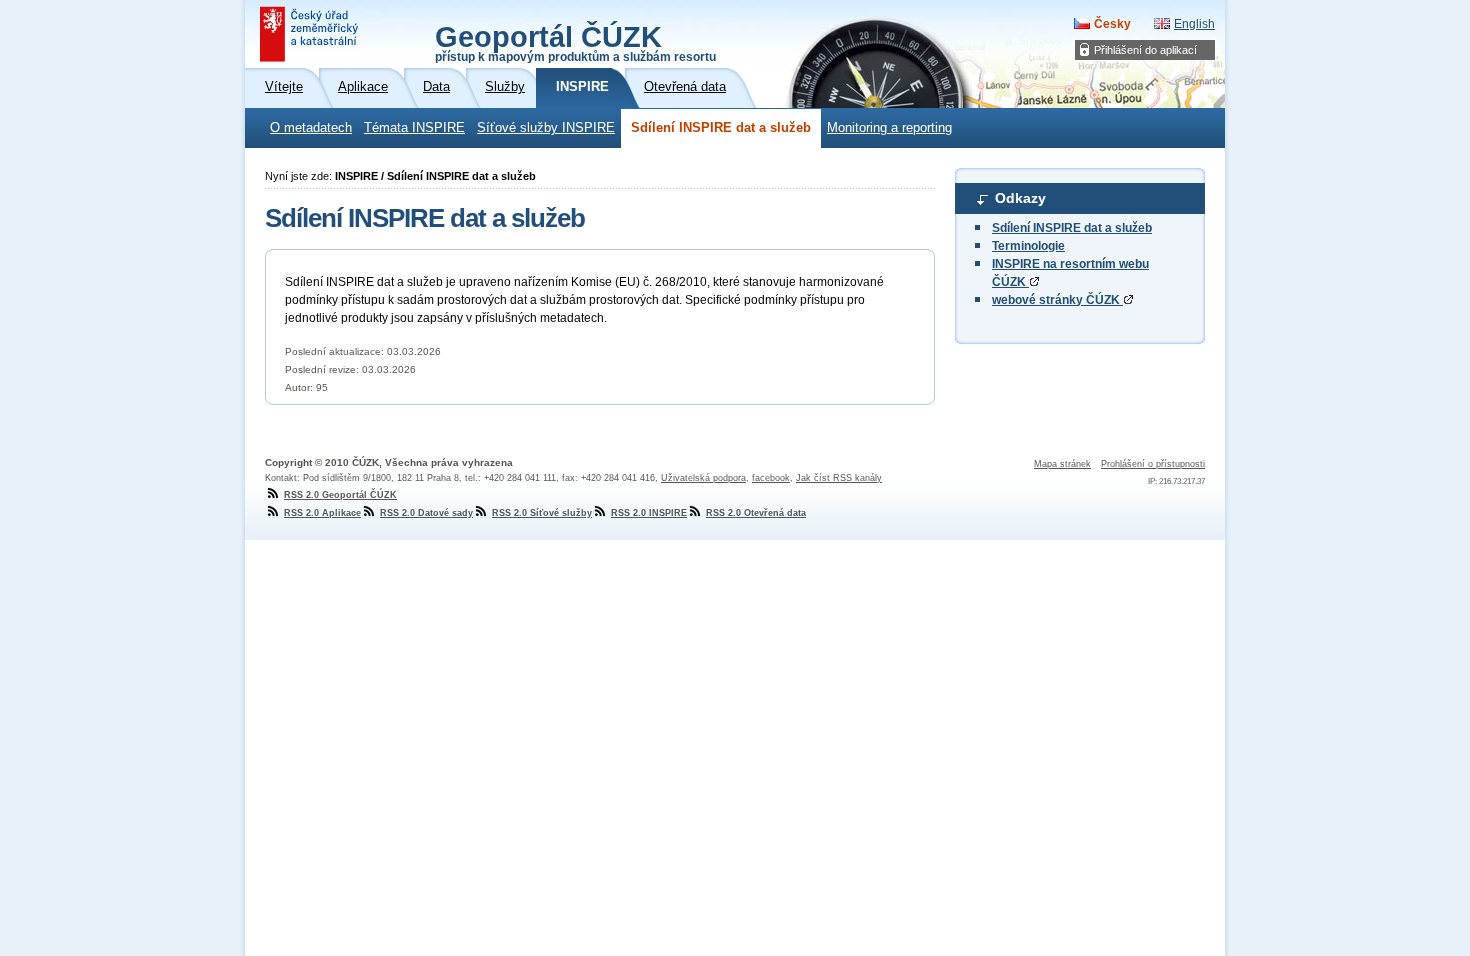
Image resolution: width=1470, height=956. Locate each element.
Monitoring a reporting (889, 128)
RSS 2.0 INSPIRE (649, 513)
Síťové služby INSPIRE (546, 128)
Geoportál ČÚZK (575, 42)
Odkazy (1020, 198)
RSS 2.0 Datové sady (426, 513)
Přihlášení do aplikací (1145, 50)
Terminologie (1028, 246)
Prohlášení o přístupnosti (1153, 464)
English (1194, 24)
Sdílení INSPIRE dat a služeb (721, 128)
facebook (771, 478)
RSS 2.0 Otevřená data (756, 513)
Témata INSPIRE (414, 128)
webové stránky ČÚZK (1057, 300)
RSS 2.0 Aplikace (322, 513)
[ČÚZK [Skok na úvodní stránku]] (311, 34)
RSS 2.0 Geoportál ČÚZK (340, 495)
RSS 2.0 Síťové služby (542, 513)
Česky (1112, 24)
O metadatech (311, 128)
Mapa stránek (1062, 464)
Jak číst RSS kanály (839, 478)
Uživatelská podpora (703, 478)
